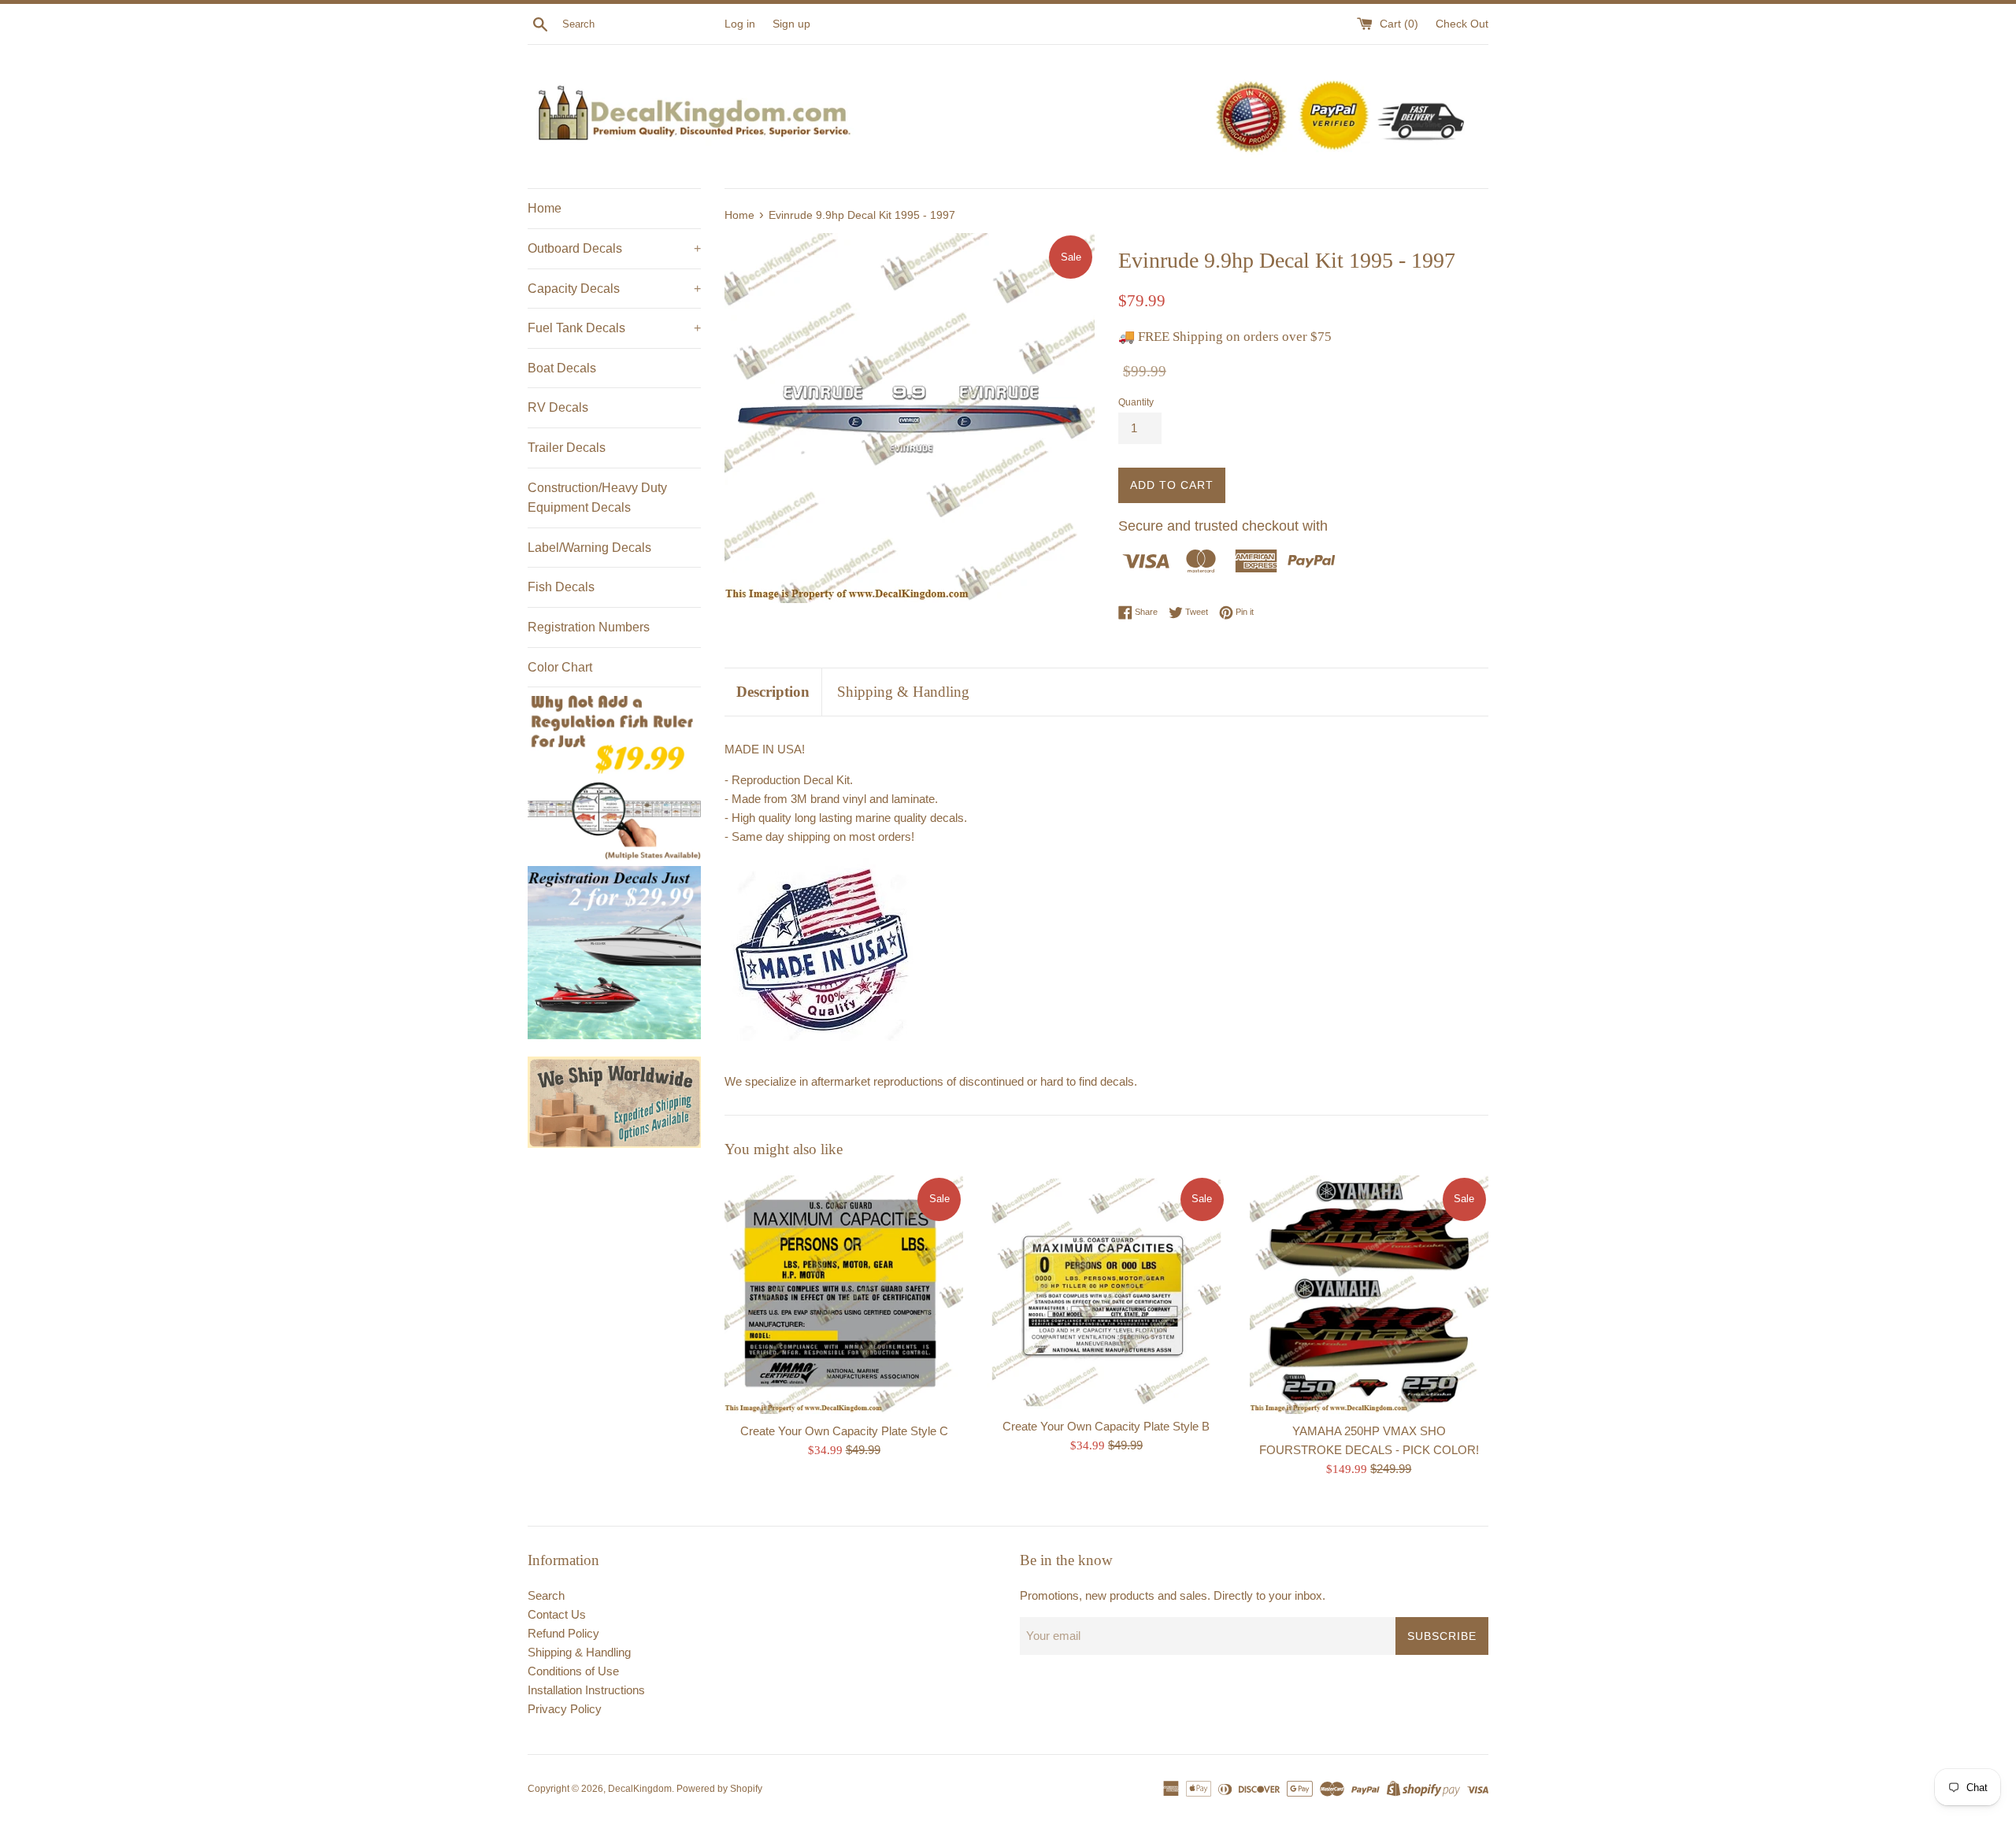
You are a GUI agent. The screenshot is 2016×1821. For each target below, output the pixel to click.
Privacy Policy (565, 1709)
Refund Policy (563, 1633)
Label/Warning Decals (589, 548)
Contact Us (557, 1614)
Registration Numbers (589, 627)
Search (546, 1595)
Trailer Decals (567, 448)
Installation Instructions (586, 1690)
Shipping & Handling (903, 692)
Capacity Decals (614, 289)
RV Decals (558, 407)
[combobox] (640, 24)
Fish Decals (561, 587)
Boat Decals (562, 368)
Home (545, 208)
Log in (740, 24)
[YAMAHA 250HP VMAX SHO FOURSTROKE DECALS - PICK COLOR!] (1369, 1295)
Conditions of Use (573, 1671)
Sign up (791, 24)
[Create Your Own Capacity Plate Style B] (1106, 1293)
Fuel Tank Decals (614, 328)
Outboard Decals (614, 248)
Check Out (1462, 24)
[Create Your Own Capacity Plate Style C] (844, 1295)
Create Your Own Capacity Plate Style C (844, 1431)
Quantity (1136, 402)
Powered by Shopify (719, 1789)
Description (773, 692)
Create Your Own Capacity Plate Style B (1106, 1426)
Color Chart (560, 667)
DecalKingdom (640, 1789)
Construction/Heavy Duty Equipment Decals (597, 498)
